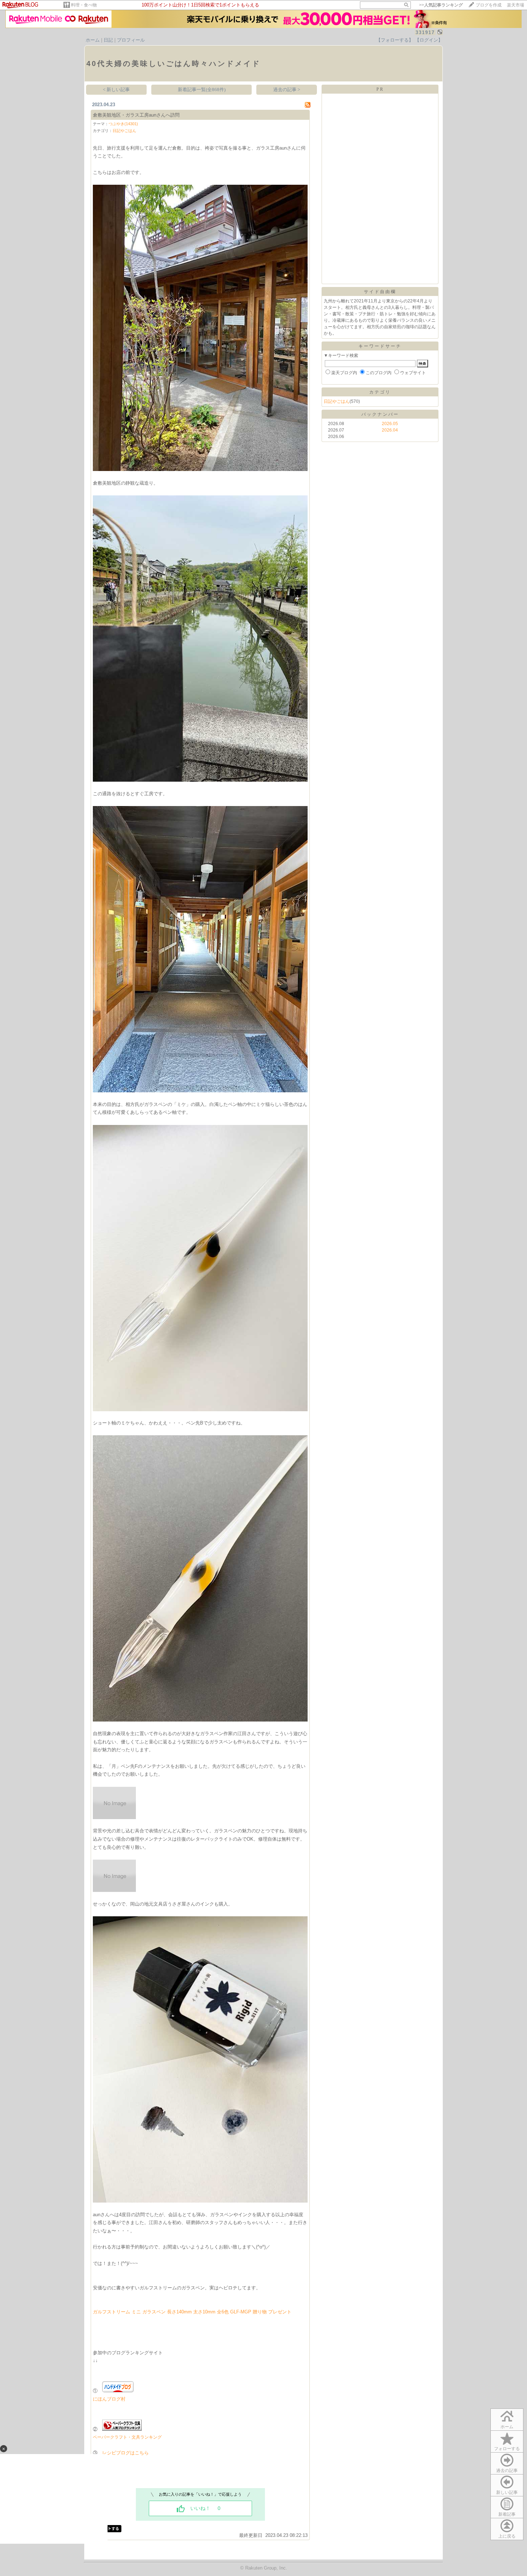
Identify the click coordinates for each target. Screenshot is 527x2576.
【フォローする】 (395, 40)
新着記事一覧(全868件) (202, 90)
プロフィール (131, 40)
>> (441, 5)
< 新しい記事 (116, 90)
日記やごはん (124, 131)
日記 (108, 40)
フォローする (507, 2449)
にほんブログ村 (109, 2399)
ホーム (93, 40)
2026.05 (390, 424)
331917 (425, 32)
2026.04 (390, 430)
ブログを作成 (489, 5)
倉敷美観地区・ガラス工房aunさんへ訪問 (136, 115)
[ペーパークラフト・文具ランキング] (122, 2429)
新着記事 (507, 2514)
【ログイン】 (429, 40)
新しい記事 (507, 2492)
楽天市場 (516, 5)
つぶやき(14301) (123, 124)
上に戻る (507, 2536)
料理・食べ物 (84, 5)
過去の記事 (507, 2471)
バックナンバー (380, 414)
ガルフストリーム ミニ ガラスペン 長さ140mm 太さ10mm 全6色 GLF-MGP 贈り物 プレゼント (192, 2312)
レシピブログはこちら (125, 2453)
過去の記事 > (287, 90)
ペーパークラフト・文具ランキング (127, 2437)
